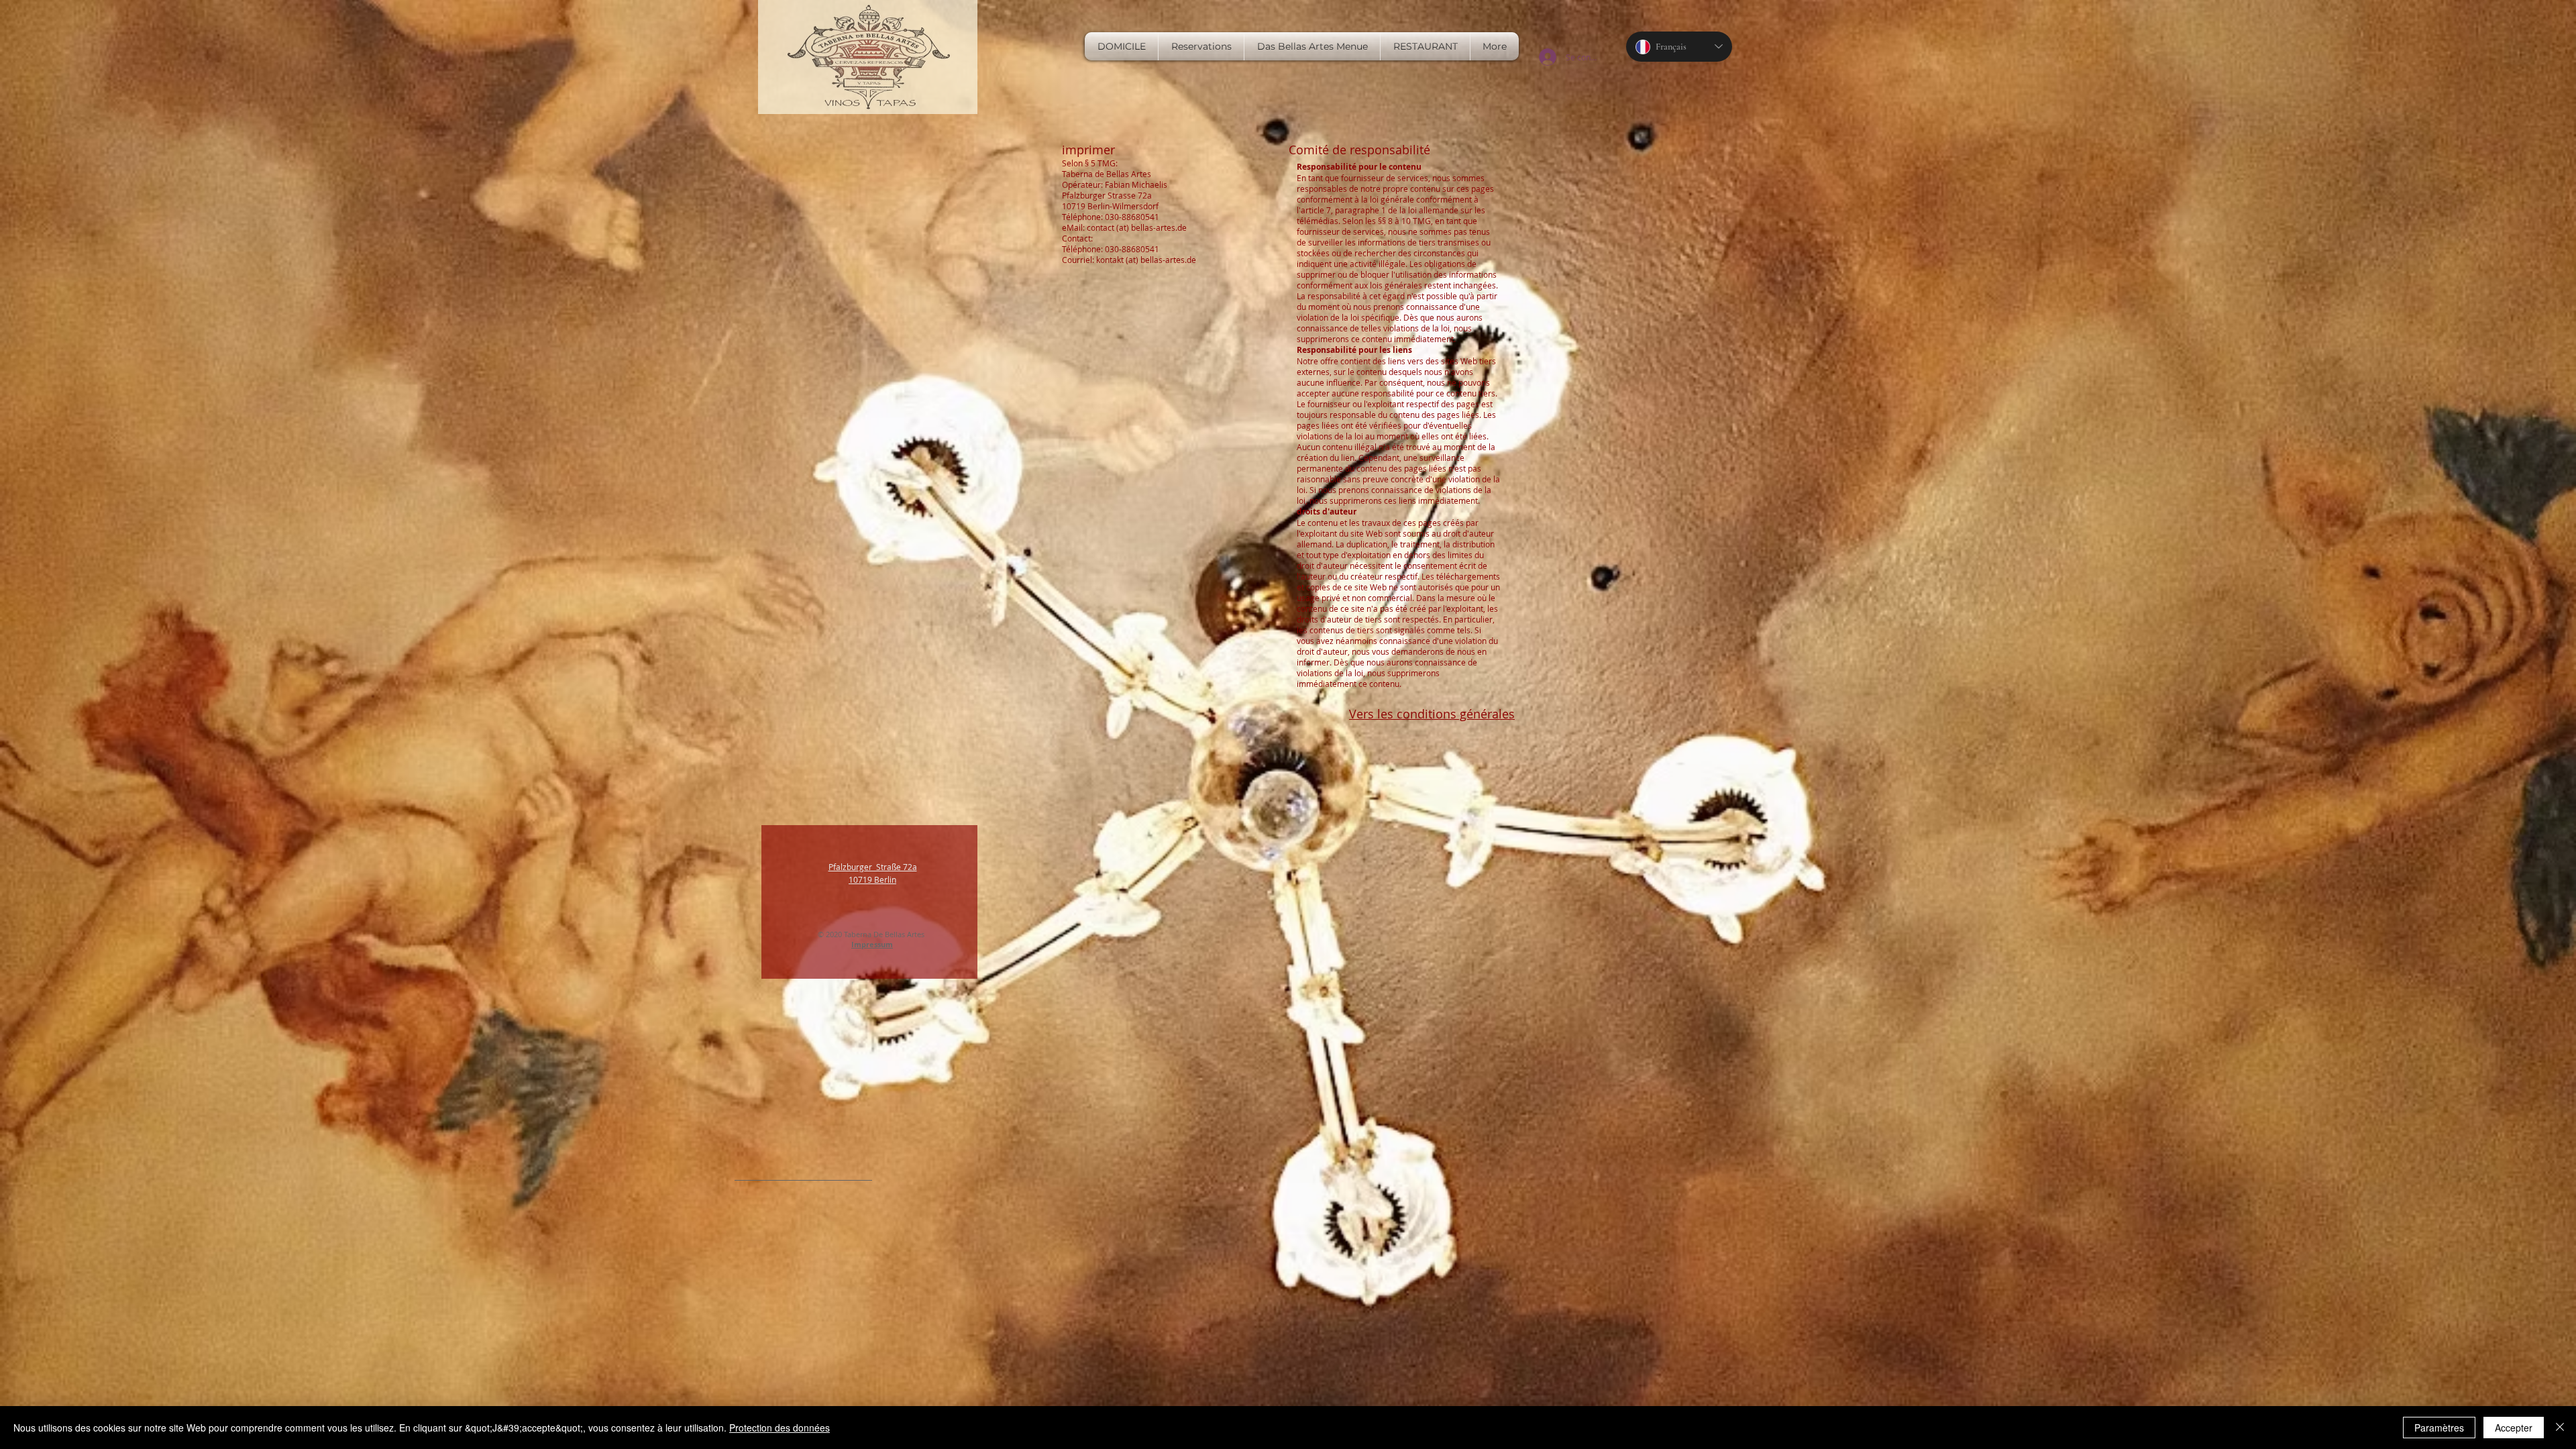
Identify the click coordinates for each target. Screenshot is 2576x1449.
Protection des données (780, 1428)
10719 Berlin (872, 879)
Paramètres (2439, 1428)
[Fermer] (2560, 1428)
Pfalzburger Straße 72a (873, 867)
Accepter (2514, 1428)
